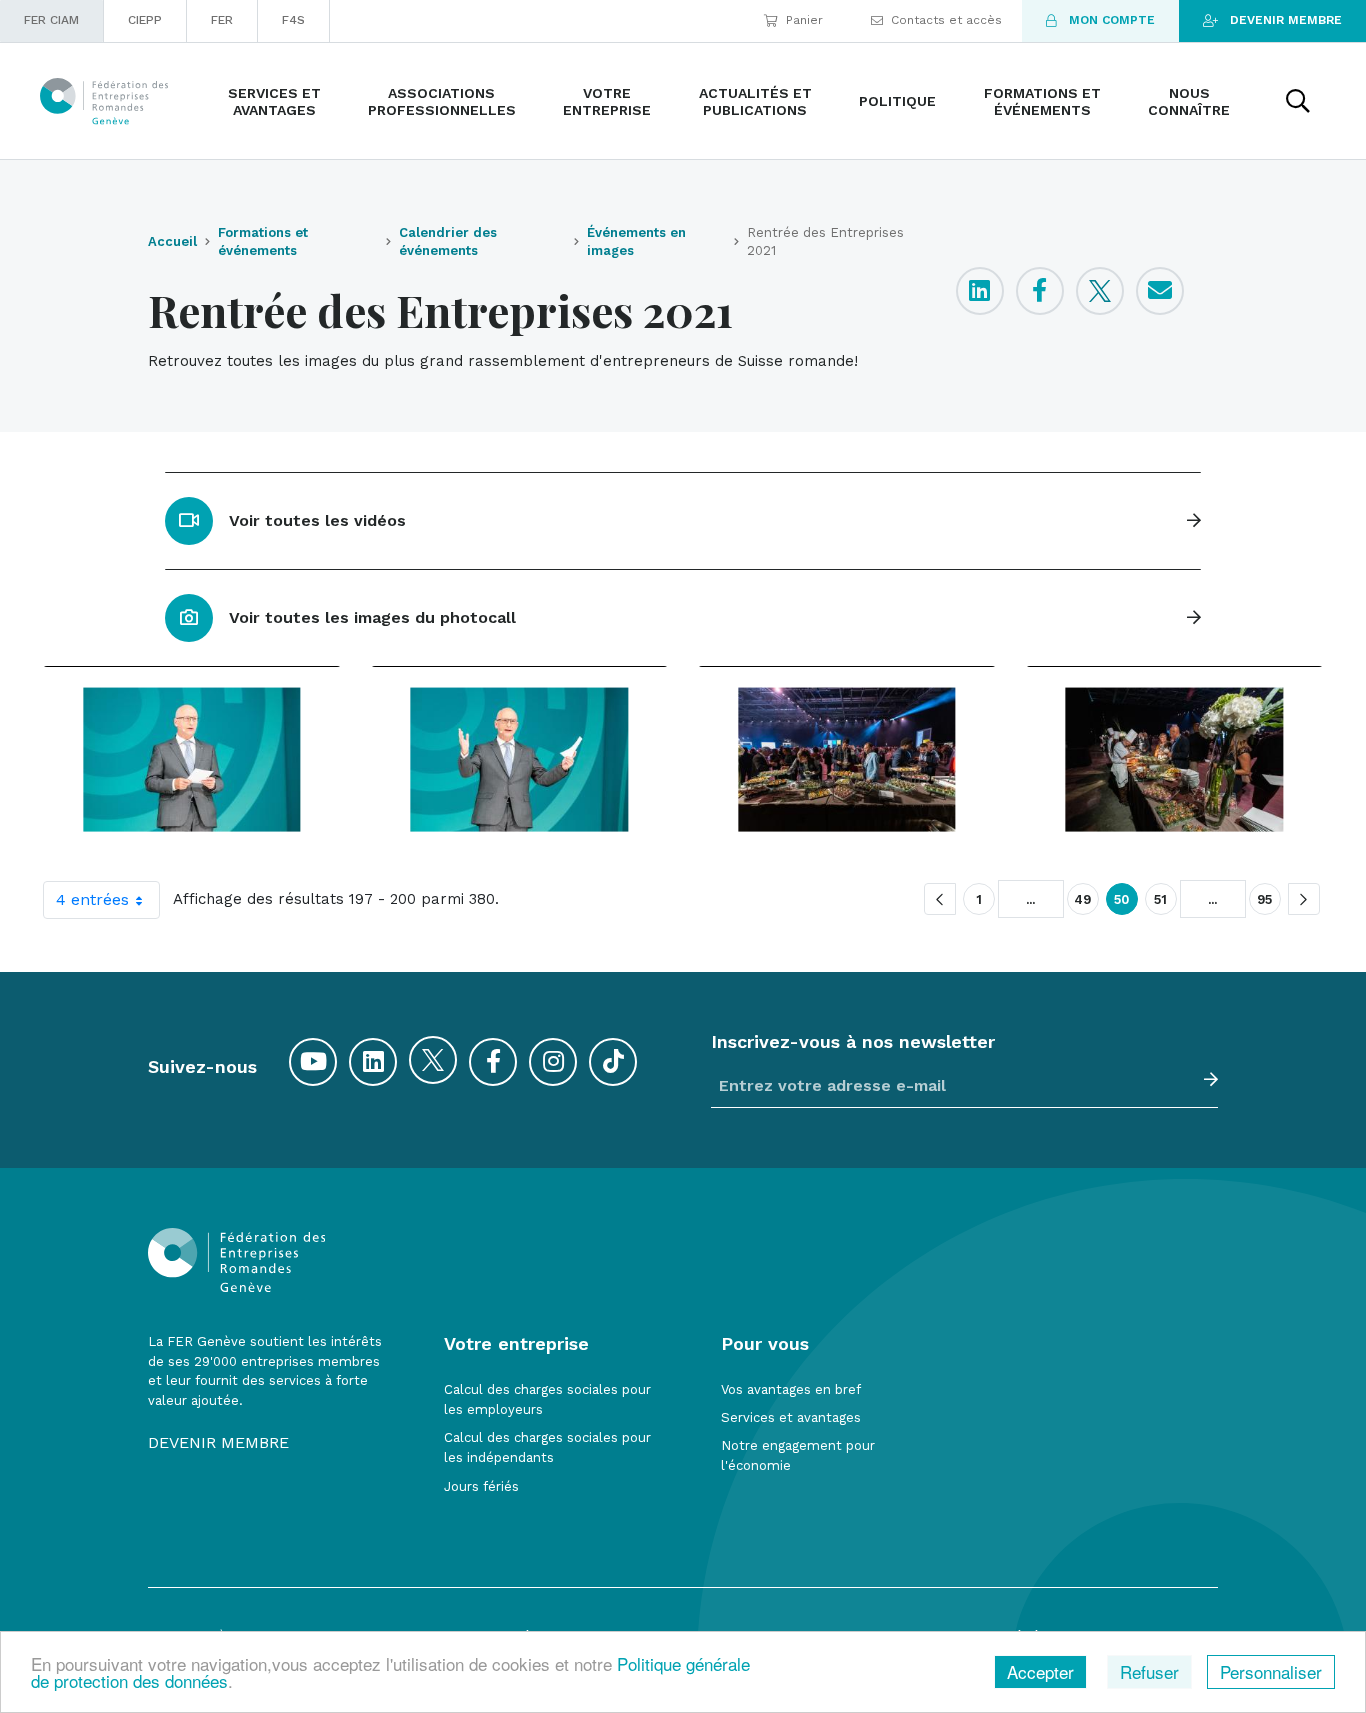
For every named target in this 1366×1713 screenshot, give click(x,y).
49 (1083, 899)
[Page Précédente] (940, 899)
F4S (293, 20)
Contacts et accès (946, 20)
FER (222, 20)
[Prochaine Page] (1304, 899)
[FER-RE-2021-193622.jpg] (1175, 759)
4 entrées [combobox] (92, 899)
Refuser (1149, 1671)
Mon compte (1112, 20)
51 (1161, 899)
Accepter (1040, 1671)
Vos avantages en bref (791, 1389)
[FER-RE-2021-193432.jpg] (520, 759)
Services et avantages (791, 1417)
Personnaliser (1271, 1671)
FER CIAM (51, 20)
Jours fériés (481, 1486)
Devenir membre (1286, 20)
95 (1265, 899)
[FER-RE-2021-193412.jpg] (192, 759)
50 (1122, 899)
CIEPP (145, 20)
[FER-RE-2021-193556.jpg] (847, 759)
